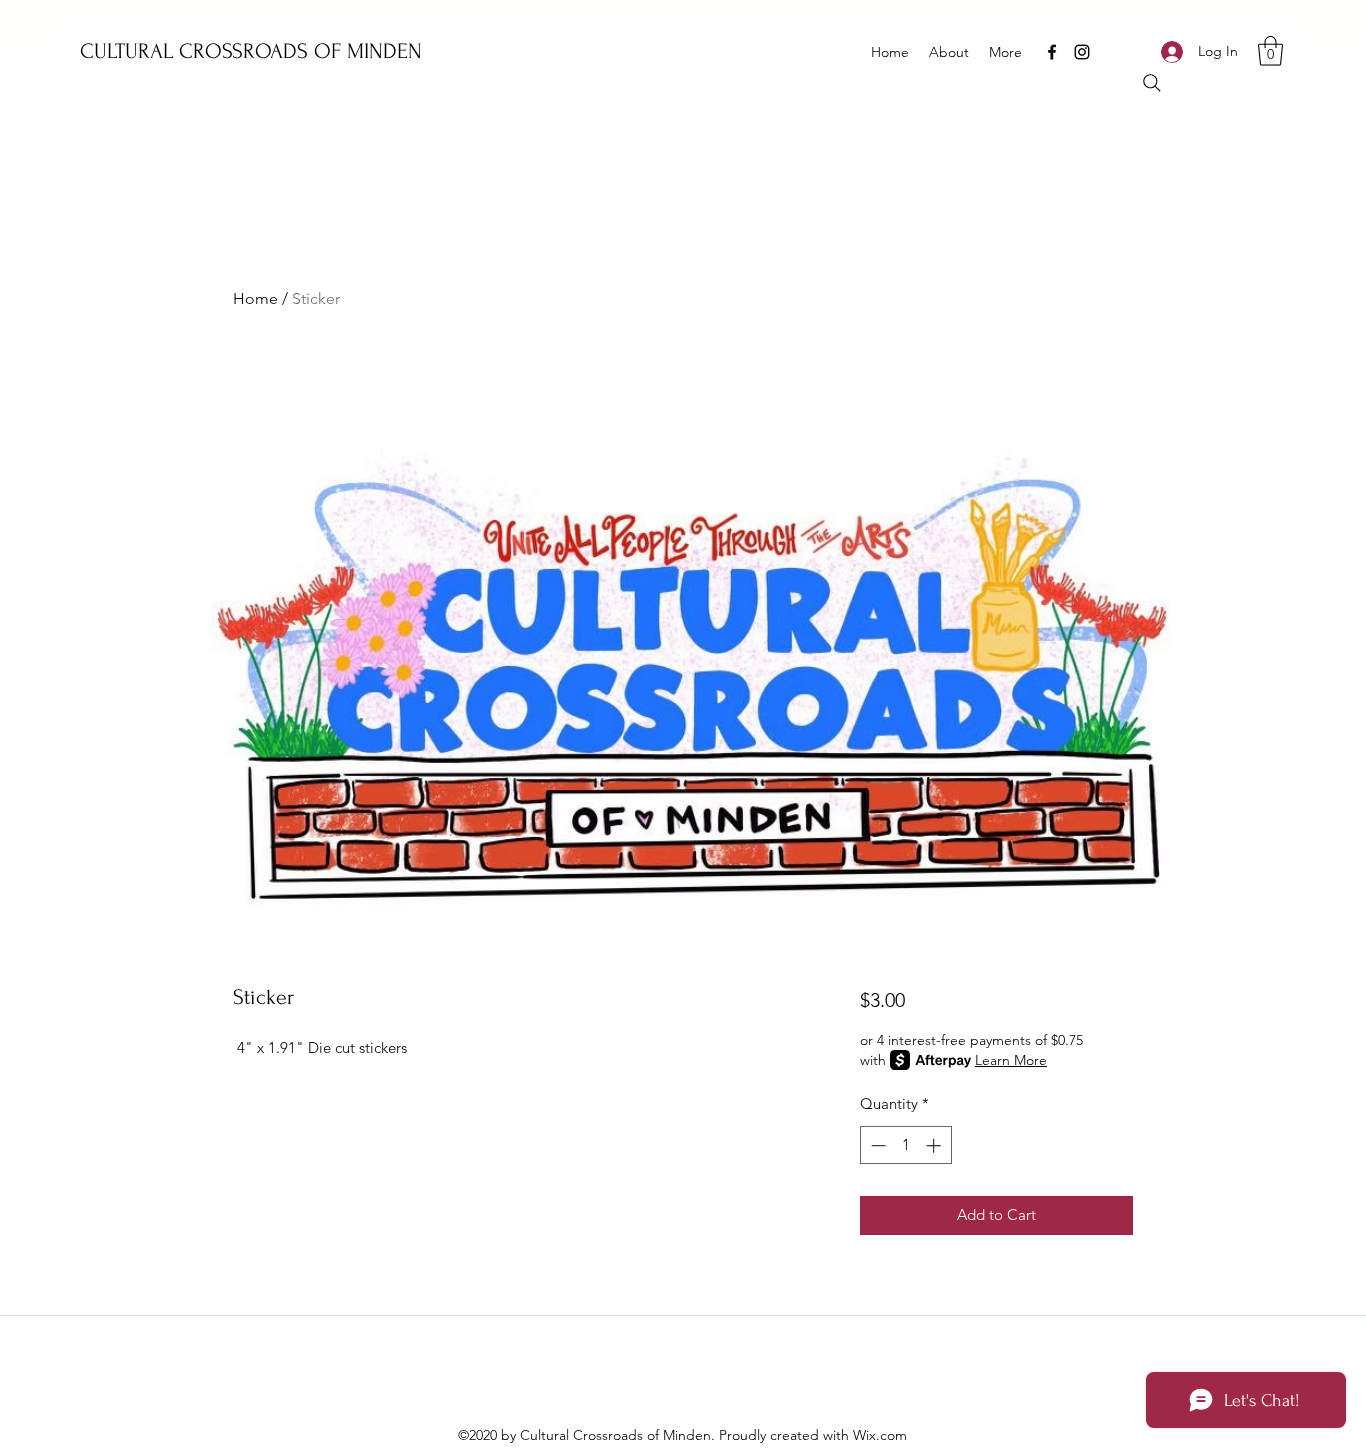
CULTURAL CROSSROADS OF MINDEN (251, 51)
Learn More (1011, 1060)
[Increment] (935, 1145)
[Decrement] (876, 1145)
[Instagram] (1082, 52)
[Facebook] (1052, 52)
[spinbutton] (905, 1145)
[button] (1270, 51)
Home (255, 298)
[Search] (1152, 83)
